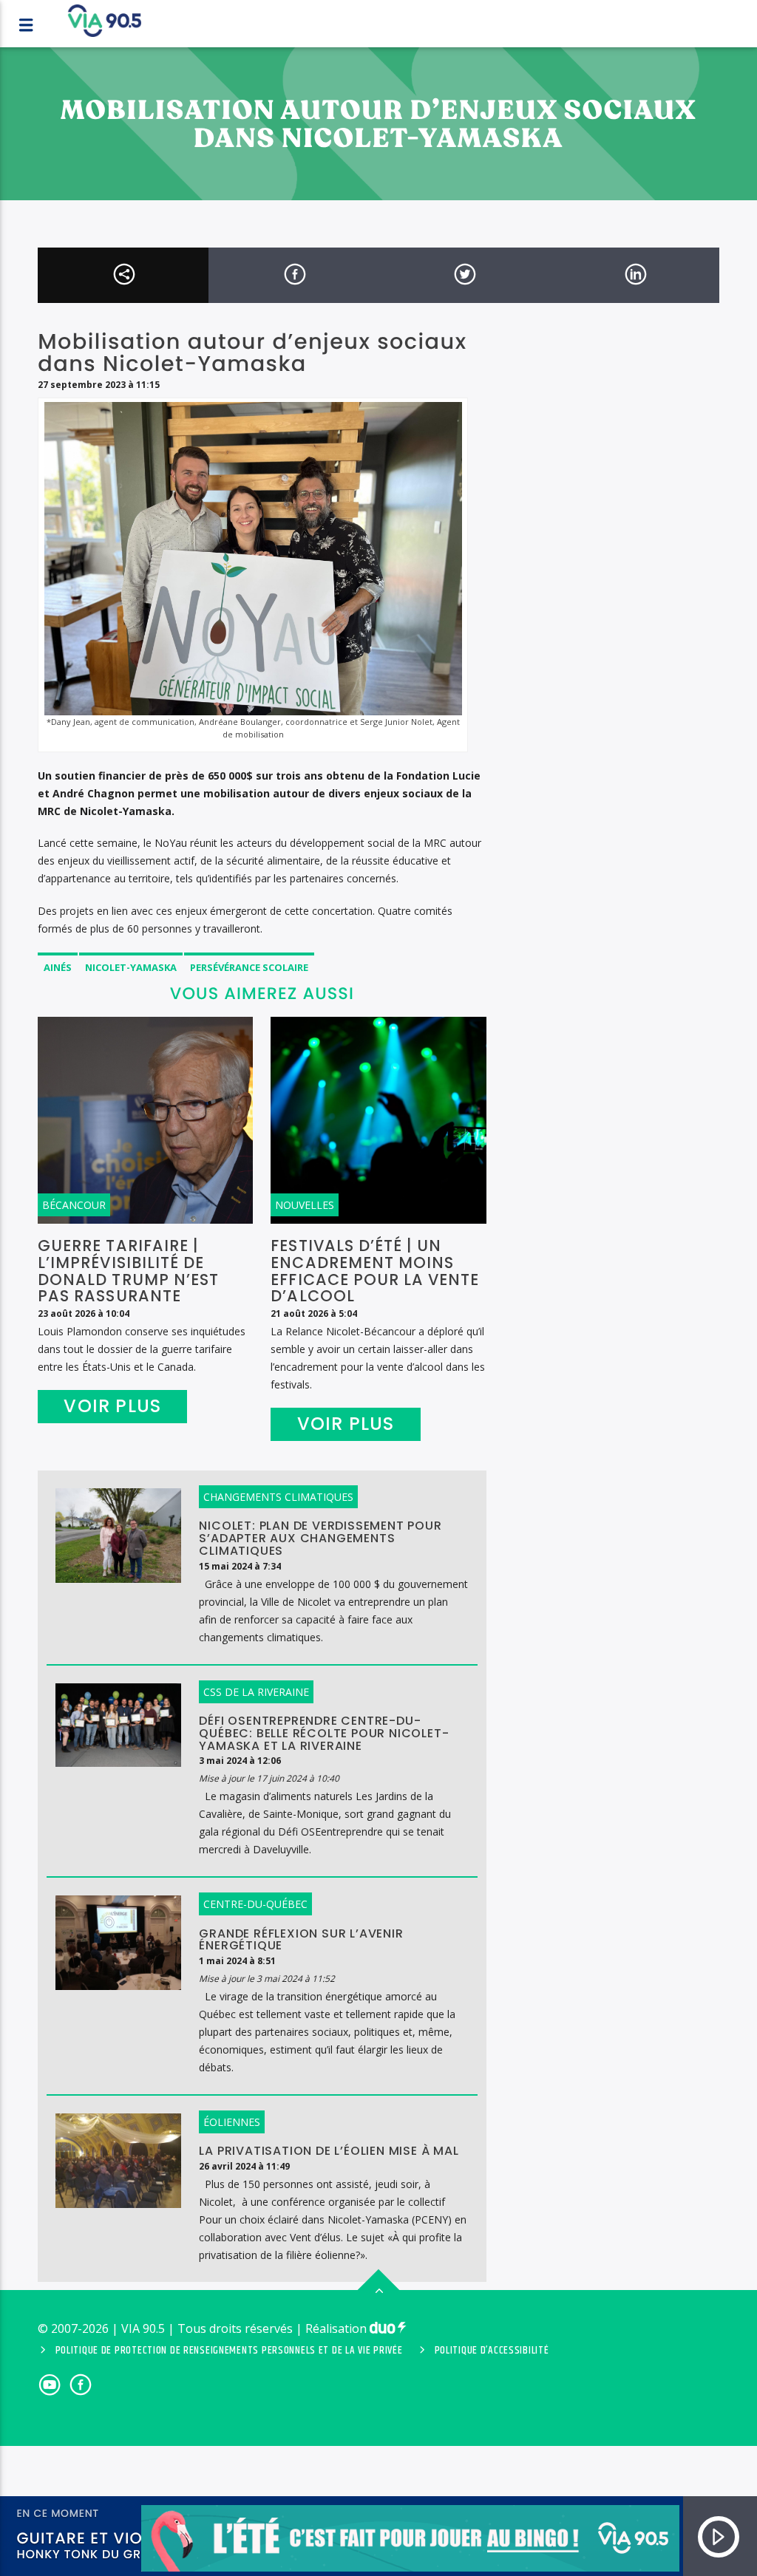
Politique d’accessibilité (492, 2351)
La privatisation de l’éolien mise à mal (329, 2151)
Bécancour (74, 1205)
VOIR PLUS (112, 1406)
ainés (58, 967)
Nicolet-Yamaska (131, 967)
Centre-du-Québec (255, 1904)
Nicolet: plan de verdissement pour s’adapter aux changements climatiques (320, 1538)
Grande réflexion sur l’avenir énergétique (301, 1940)
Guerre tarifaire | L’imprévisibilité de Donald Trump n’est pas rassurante (128, 1271)
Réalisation (337, 2328)
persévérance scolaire (249, 967)
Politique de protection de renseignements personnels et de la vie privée (229, 2351)
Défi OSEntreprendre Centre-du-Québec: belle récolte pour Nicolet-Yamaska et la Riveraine (324, 1733)
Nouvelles (305, 1205)
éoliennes (232, 2122)
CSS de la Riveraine (256, 1692)
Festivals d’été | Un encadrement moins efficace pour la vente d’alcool (375, 1271)
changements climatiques (278, 1497)
